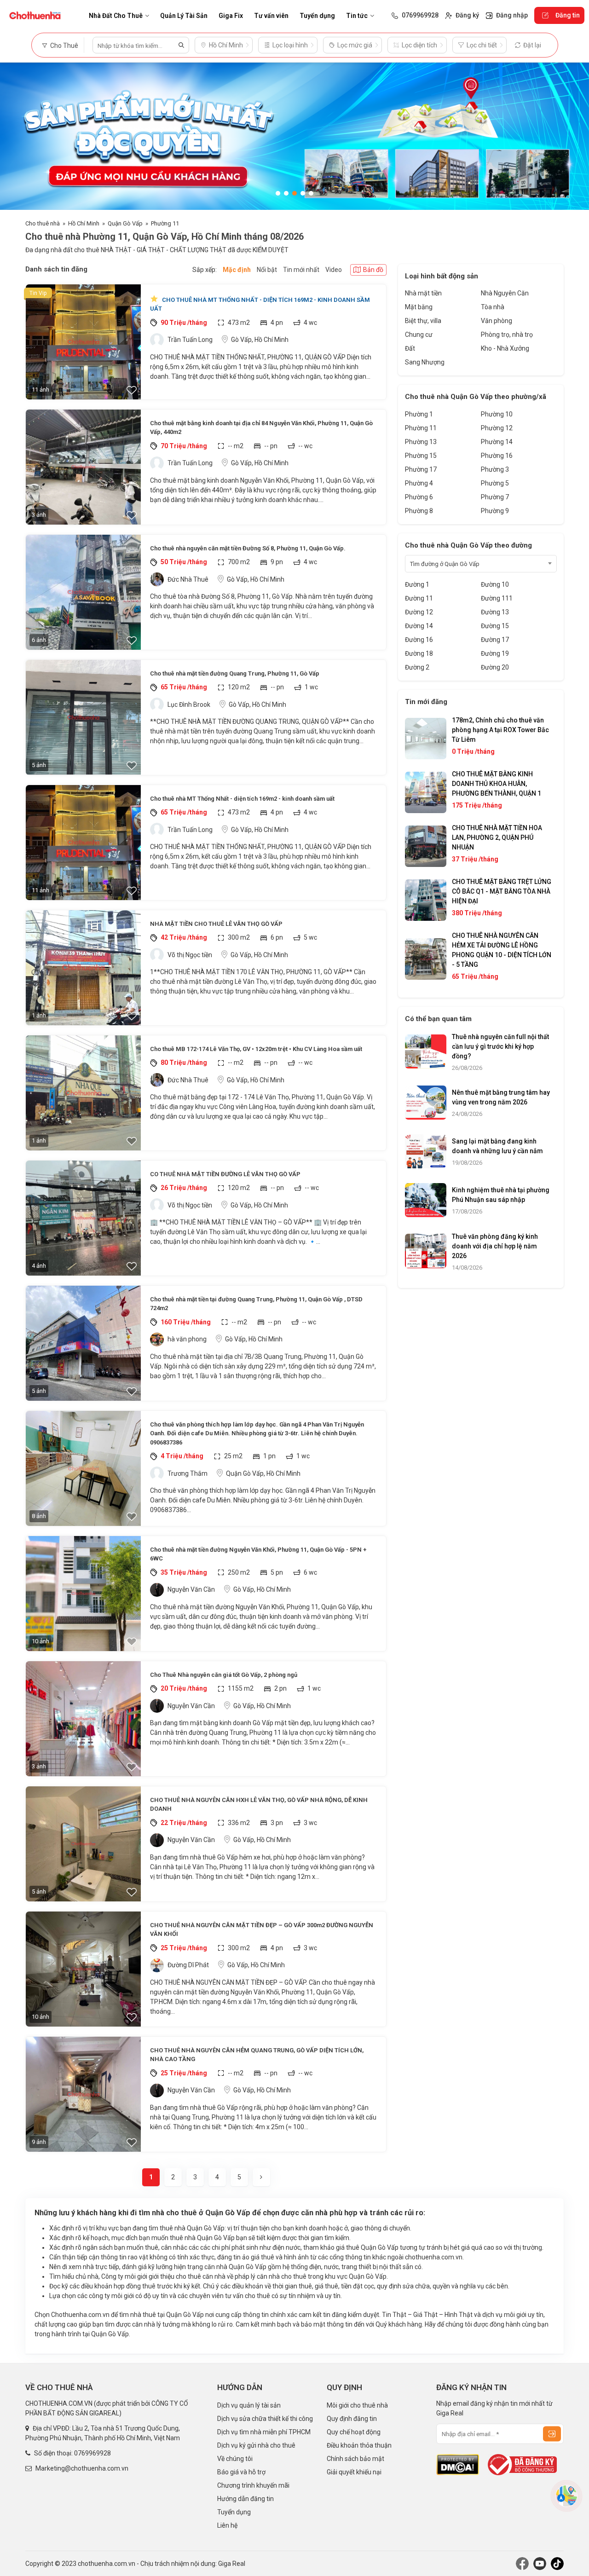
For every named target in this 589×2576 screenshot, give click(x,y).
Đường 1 (417, 584)
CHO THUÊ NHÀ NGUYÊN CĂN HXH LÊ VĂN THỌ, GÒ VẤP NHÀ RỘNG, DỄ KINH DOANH (259, 1805)
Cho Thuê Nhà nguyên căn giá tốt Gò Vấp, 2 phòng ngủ (224, 1675)
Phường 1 (419, 414)
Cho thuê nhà (43, 223)
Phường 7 (495, 497)
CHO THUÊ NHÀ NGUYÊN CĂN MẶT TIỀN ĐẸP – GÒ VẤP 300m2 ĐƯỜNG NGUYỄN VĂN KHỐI (262, 1930)
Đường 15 (495, 626)
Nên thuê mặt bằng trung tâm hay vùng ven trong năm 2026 (501, 1097)
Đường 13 (495, 612)
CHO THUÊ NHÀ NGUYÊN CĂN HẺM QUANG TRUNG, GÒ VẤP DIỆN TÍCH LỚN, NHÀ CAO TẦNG (257, 2055)
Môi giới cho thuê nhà (357, 2405)
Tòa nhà (493, 307)
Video (334, 270)
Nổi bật (267, 270)
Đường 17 (495, 640)
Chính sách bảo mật (355, 2459)
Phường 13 (421, 442)
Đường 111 (497, 598)
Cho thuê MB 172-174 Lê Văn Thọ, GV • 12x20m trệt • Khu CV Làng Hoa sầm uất (256, 1049)
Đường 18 (419, 653)
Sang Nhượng (425, 362)
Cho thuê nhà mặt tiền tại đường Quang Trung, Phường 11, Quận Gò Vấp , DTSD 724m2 (256, 1304)
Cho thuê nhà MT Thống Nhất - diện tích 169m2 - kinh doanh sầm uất (260, 304)
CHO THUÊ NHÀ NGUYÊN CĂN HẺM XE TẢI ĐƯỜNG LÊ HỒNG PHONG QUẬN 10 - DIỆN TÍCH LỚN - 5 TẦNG (502, 950)
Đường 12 (419, 612)
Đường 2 (417, 667)
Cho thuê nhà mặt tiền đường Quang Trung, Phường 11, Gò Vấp (235, 673)
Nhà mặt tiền (423, 293)
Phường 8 (419, 511)
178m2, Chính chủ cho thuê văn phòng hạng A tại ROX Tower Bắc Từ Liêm (500, 730)
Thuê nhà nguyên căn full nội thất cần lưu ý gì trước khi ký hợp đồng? (500, 1046)
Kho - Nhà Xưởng (505, 348)
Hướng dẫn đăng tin (245, 2499)
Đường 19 (495, 653)
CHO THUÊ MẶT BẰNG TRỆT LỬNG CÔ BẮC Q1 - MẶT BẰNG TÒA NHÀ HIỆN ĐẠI (502, 891)
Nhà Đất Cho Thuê (116, 16)
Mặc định (237, 270)
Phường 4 (419, 483)
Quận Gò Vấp (125, 223)
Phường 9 (495, 511)
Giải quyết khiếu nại (354, 2472)
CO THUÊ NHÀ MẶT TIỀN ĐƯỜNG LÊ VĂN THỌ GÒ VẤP (225, 1174)
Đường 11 (419, 598)
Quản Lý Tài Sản (184, 16)
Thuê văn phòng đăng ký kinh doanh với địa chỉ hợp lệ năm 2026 (495, 1246)
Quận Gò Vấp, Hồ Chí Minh (263, 1473)
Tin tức (357, 16)
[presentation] (16, 136)
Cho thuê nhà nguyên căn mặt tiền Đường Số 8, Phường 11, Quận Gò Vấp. (248, 548)
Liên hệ (227, 2525)
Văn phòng (497, 321)
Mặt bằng (419, 307)
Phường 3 (495, 469)
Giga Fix (231, 16)
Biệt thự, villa (423, 321)
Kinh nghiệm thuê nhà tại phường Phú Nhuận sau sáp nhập (501, 1195)
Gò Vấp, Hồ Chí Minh (260, 340)
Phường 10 (497, 414)
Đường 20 (495, 667)
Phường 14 (497, 442)
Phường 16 (497, 456)
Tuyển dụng (317, 16)
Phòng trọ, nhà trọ (507, 335)
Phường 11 (165, 223)
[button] (278, 193)
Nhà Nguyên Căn (505, 293)
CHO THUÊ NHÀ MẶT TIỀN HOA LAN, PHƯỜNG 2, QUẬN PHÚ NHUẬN (497, 837)
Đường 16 (419, 640)
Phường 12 (497, 428)
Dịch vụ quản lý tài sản (249, 2405)
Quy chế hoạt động (354, 2432)
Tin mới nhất (301, 270)
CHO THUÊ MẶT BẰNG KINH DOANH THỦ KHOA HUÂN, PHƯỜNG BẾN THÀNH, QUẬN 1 (497, 784)
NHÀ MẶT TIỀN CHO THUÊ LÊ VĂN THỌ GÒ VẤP (216, 924)
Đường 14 (419, 626)
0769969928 (92, 2453)
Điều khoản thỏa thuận (359, 2445)
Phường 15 (421, 456)
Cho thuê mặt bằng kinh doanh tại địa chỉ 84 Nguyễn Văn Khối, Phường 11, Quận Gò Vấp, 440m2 (261, 428)
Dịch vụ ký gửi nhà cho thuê (256, 2445)
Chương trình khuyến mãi (253, 2485)
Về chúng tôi (235, 2459)
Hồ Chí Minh (84, 223)
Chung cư (419, 335)
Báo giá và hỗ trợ (241, 2472)
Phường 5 (495, 483)
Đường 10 (495, 584)
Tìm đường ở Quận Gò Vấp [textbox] (445, 564)
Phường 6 (419, 497)
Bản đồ (373, 270)
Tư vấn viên (271, 16)
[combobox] (481, 564)
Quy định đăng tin (352, 2419)
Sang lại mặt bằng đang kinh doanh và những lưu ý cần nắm (497, 1146)
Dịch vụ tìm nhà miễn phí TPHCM (264, 2432)
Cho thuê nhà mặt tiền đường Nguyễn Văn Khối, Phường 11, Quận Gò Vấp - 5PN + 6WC (258, 1554)
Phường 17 (421, 469)
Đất (410, 348)
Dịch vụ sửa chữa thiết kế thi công (265, 2419)
